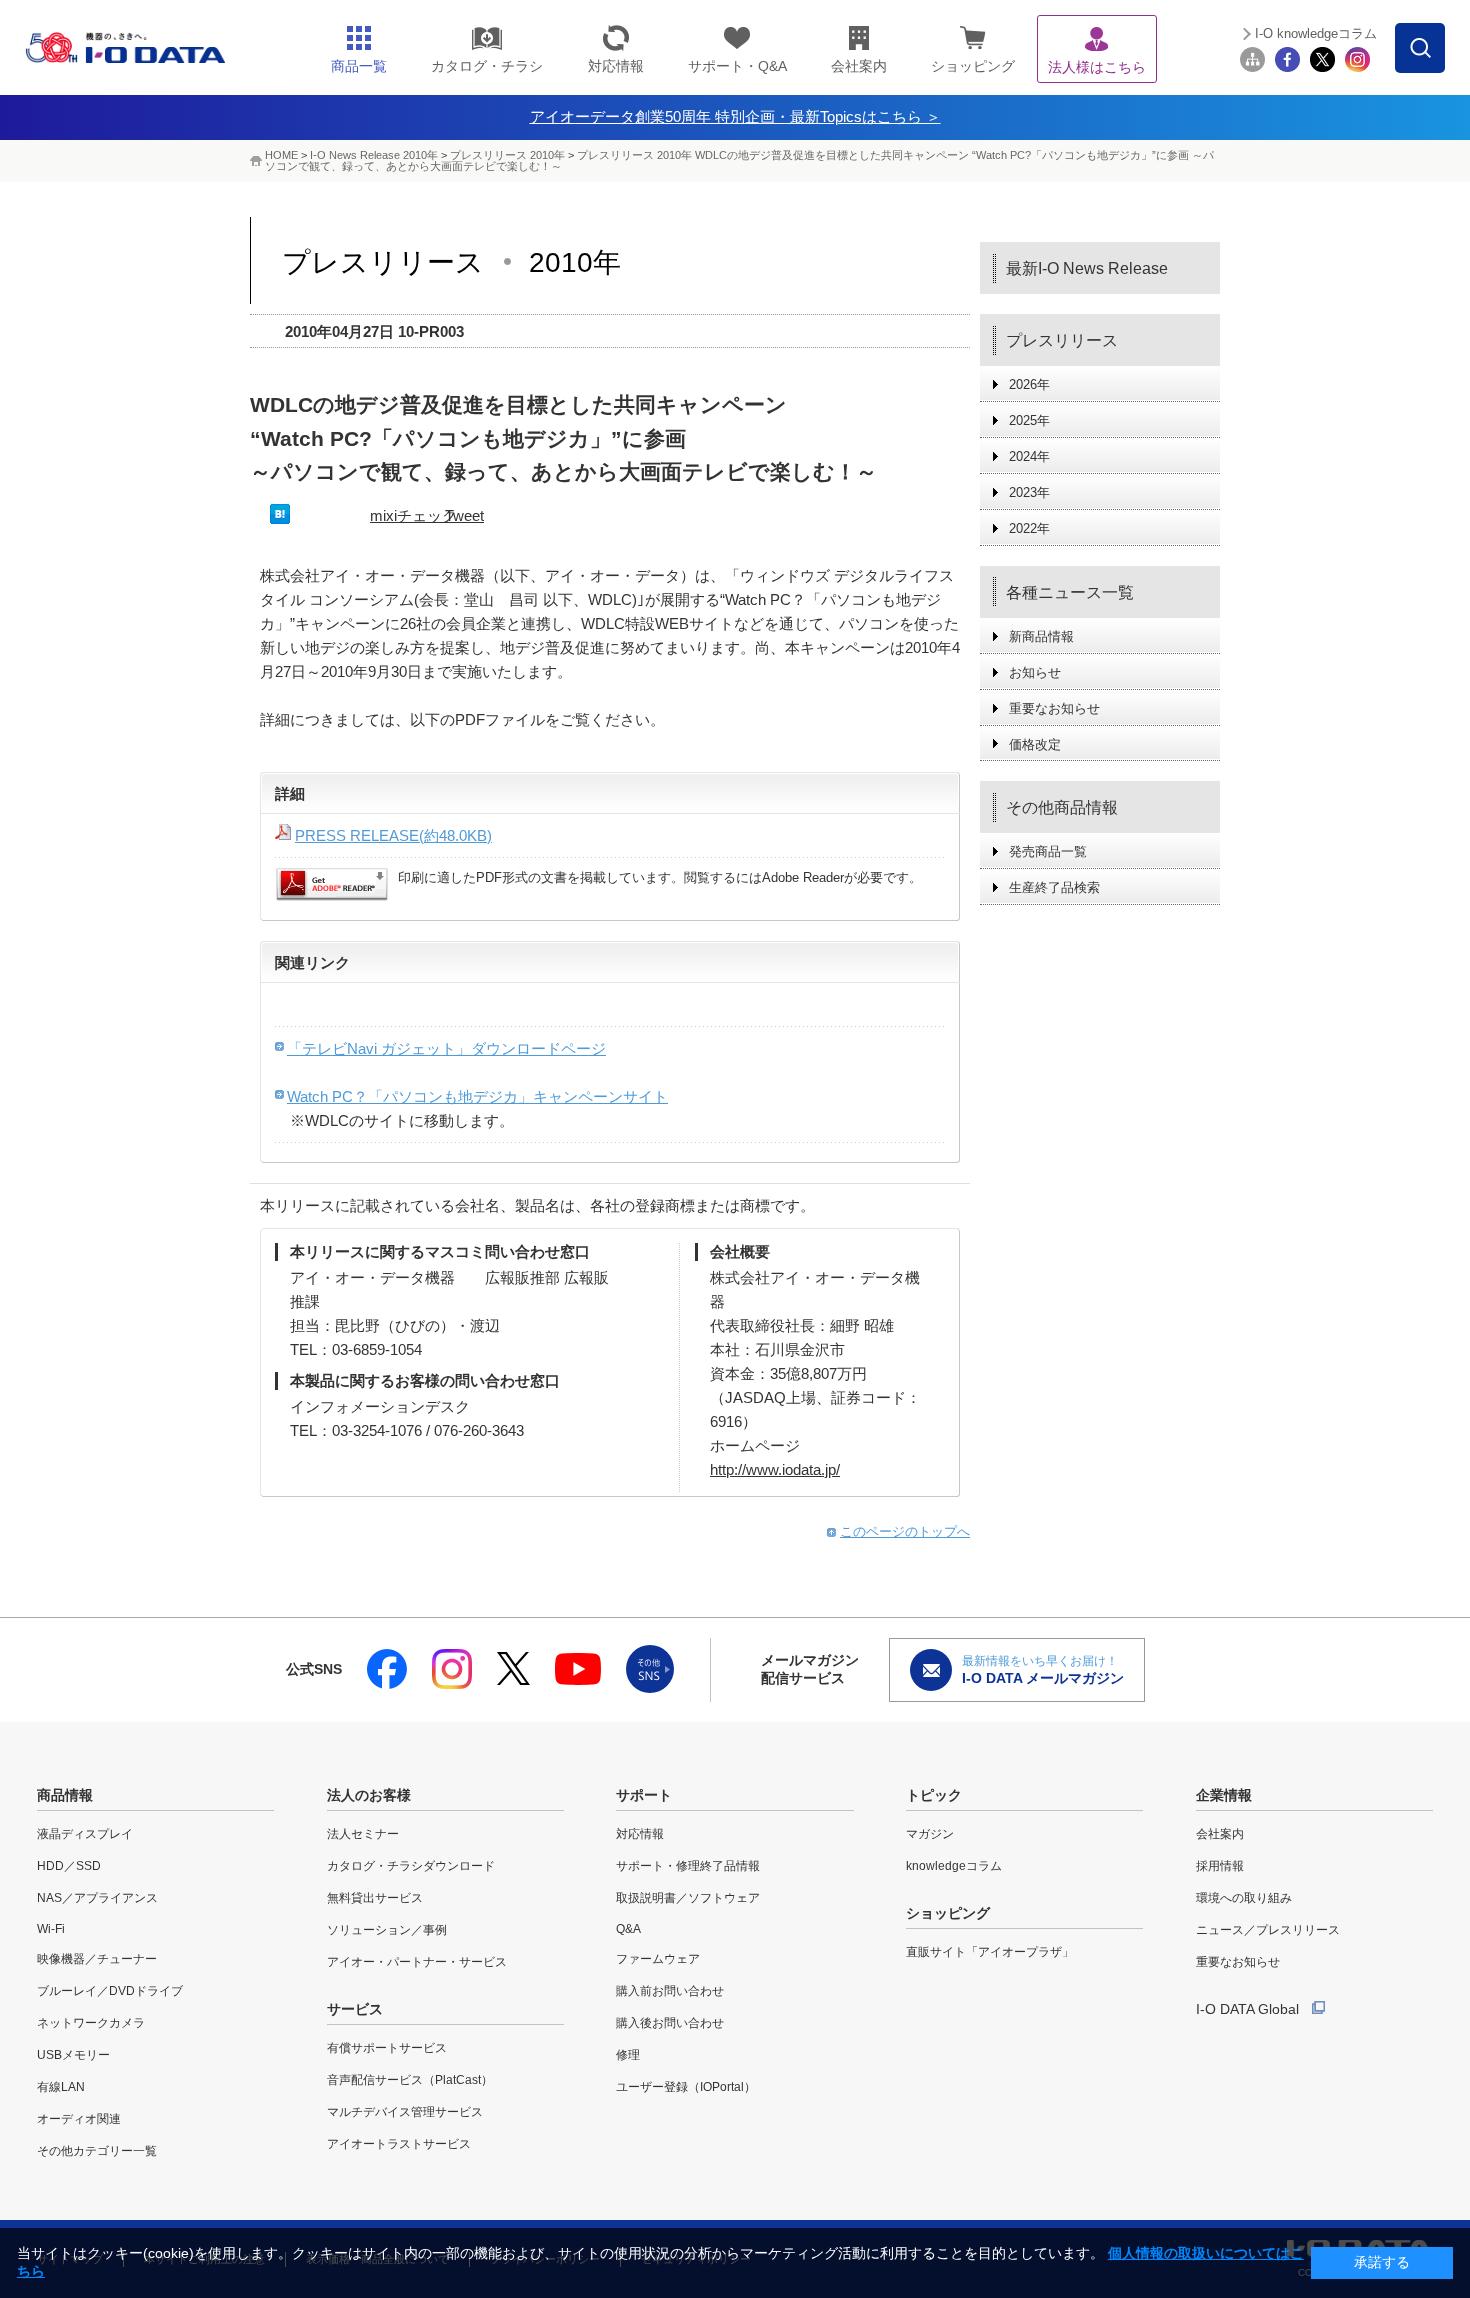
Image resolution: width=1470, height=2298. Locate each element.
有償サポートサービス (387, 2048)
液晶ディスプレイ (85, 1834)
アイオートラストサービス (399, 2144)
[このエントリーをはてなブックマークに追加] (280, 518)
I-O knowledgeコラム (1316, 33)
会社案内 (1220, 1834)
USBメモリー (73, 2055)
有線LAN (61, 2087)
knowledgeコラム (954, 1866)
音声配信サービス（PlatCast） (410, 2080)
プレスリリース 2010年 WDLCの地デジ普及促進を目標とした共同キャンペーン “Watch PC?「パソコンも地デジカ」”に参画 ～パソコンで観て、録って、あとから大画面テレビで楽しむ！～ (739, 160)
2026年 (1029, 384)
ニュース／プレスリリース (1268, 1930)
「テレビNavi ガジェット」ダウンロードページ (446, 1048)
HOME (281, 155)
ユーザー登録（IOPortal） (686, 2087)
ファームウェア (658, 1959)
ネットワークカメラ (91, 2023)
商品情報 (65, 1795)
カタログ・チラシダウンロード (411, 1866)
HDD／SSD (69, 1866)
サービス (355, 2009)
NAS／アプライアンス (97, 1898)
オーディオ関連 (79, 2119)
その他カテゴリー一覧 (97, 2151)
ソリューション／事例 (387, 1930)
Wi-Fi (51, 1929)
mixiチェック (413, 515)
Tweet (464, 515)
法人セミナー (363, 1834)
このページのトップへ (905, 1531)
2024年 (1029, 456)
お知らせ (1035, 672)
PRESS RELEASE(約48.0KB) (393, 835)
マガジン (930, 1834)
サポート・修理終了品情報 (688, 1866)
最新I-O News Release (1087, 268)
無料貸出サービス (375, 1898)
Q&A (628, 1929)
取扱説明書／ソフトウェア (688, 1898)
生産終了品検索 (1054, 887)
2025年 (1029, 420)
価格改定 (1035, 744)
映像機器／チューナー (97, 1959)
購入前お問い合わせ (670, 1991)
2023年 (1029, 492)
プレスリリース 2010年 (509, 155)
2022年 (1029, 528)
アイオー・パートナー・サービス (417, 1962)
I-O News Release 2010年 (374, 155)
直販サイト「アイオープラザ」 (990, 1952)
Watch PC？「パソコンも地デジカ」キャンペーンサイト (477, 1096)
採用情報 (1220, 1866)
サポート (644, 1795)
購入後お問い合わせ (670, 2023)
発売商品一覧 (1048, 851)
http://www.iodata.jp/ (775, 1469)
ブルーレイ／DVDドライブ (110, 1991)
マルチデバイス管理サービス (405, 2112)
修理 (628, 2055)
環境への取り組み (1244, 1898)
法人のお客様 (369, 1795)
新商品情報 (1041, 636)
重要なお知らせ (1054, 708)
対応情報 (640, 1834)
